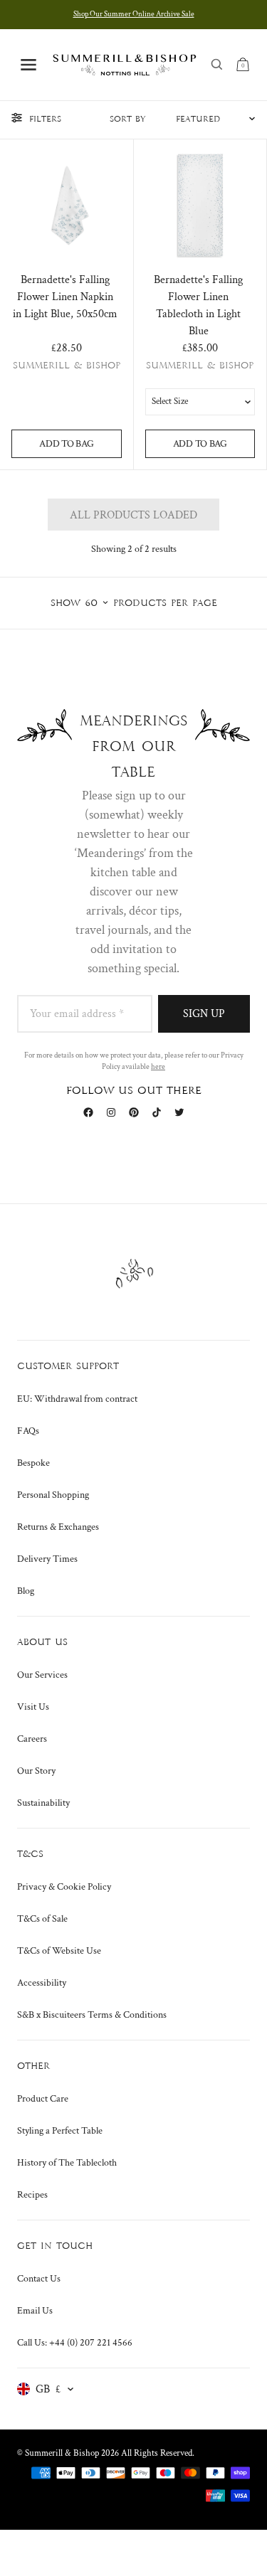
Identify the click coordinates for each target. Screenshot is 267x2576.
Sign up (204, 1014)
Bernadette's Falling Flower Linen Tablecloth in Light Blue (198, 305)
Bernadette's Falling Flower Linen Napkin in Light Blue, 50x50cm (65, 297)
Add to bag (66, 444)
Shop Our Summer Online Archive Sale (134, 14)
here (158, 1067)
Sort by (128, 119)
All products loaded (133, 515)
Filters (45, 119)
